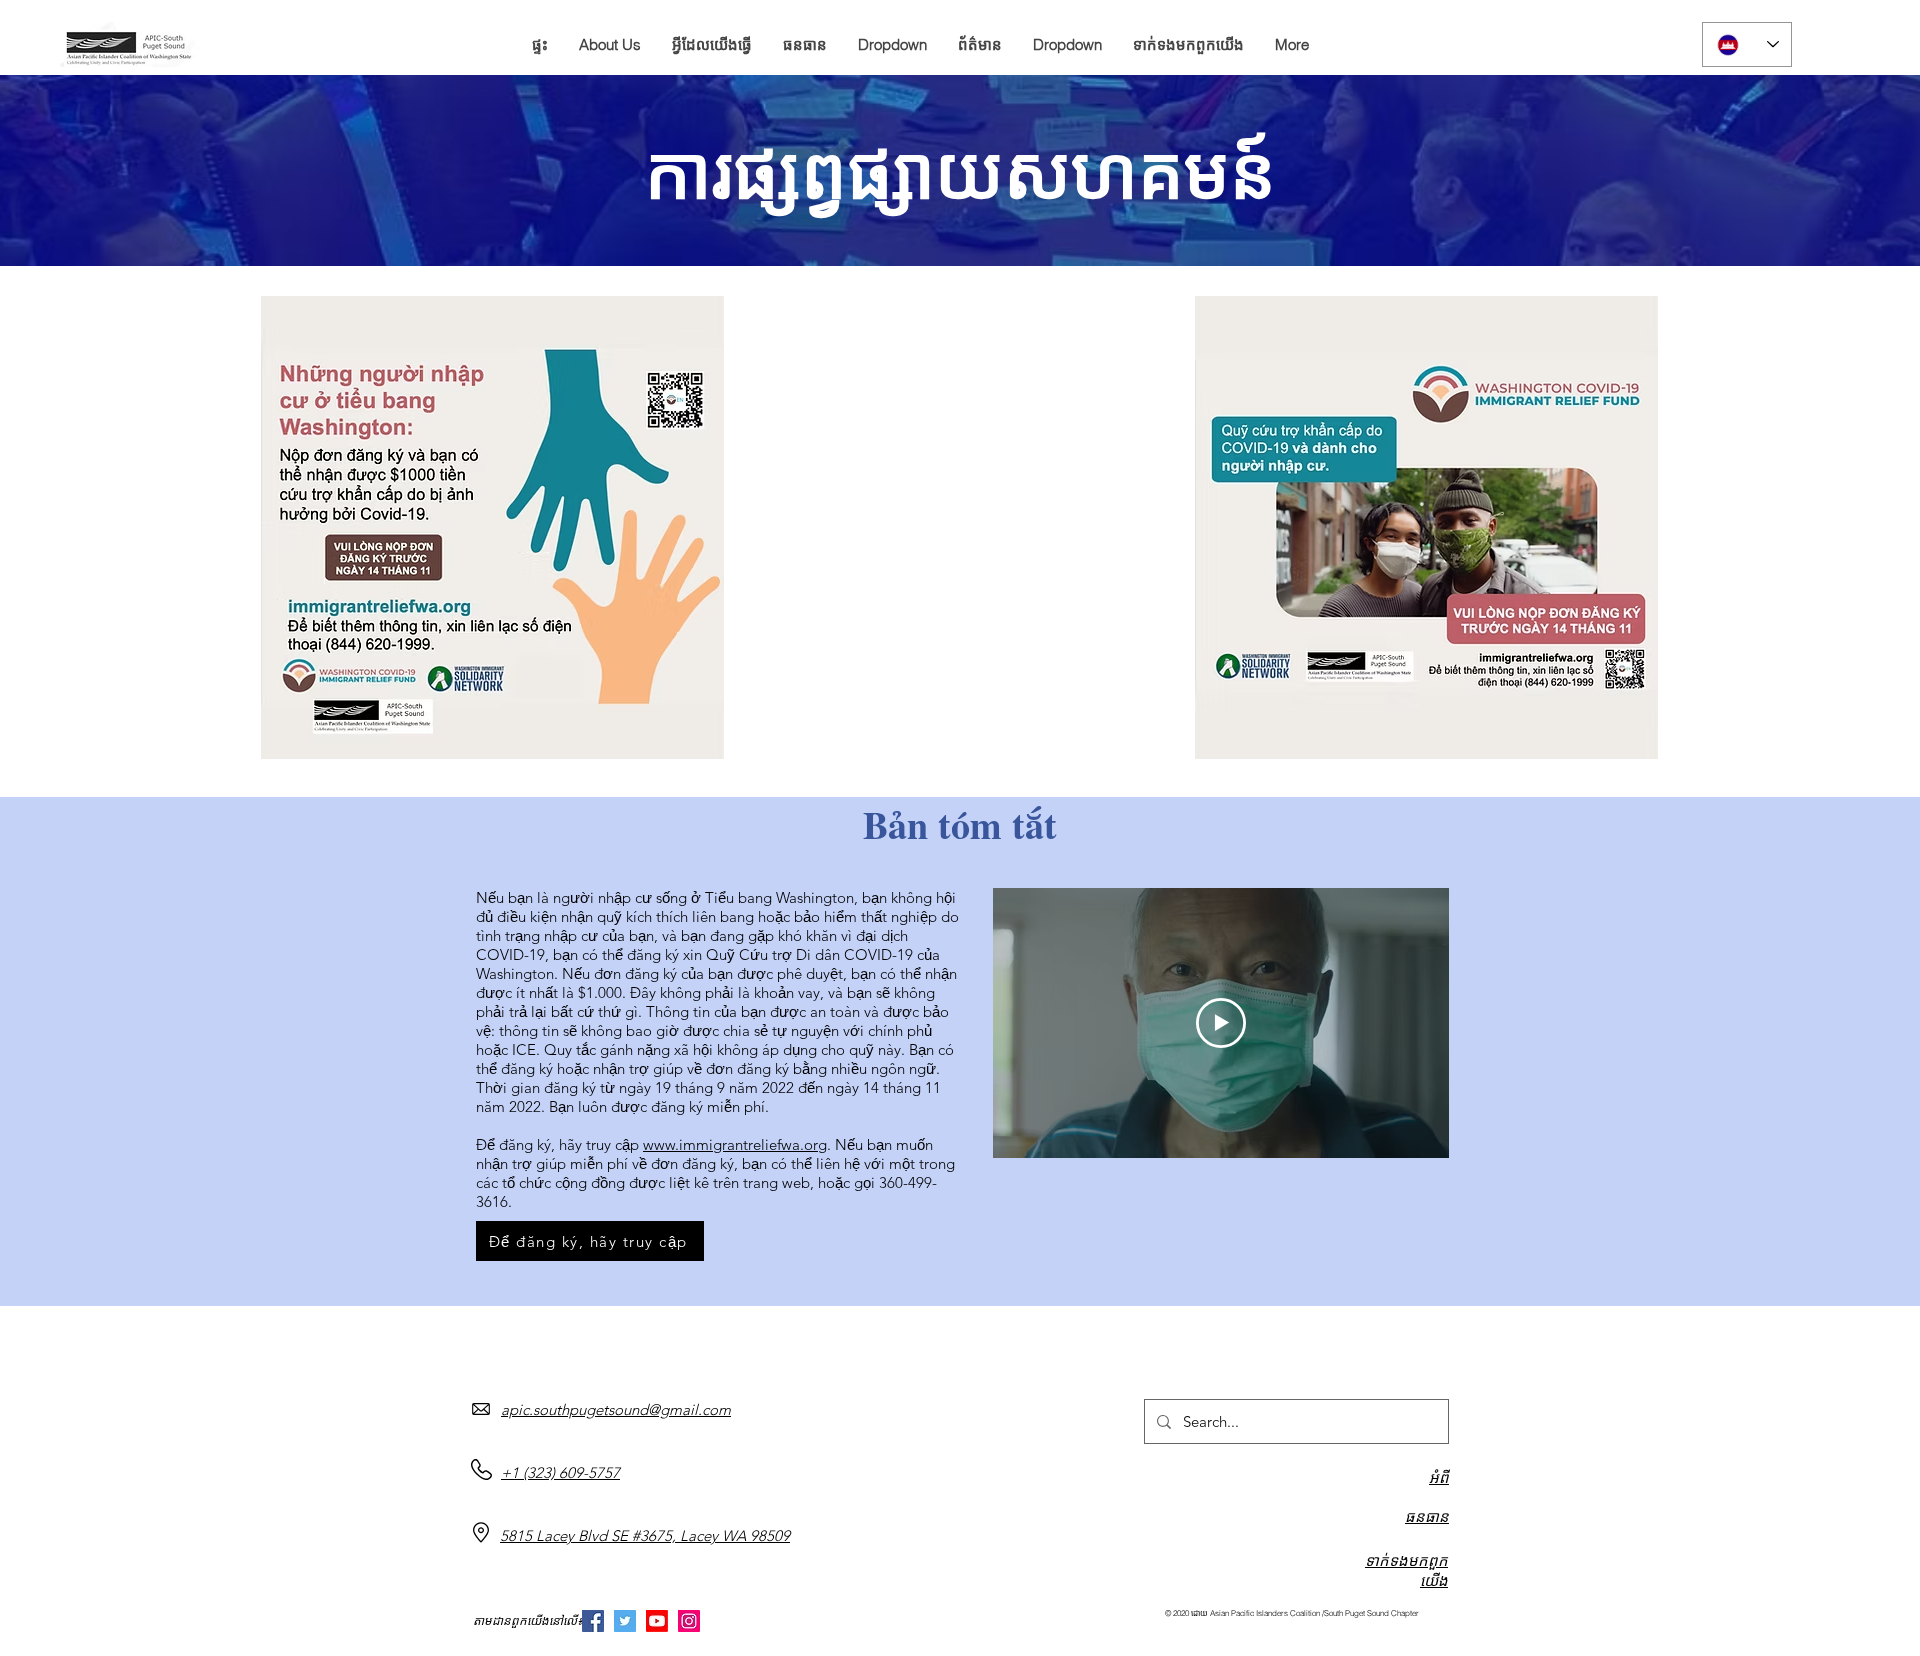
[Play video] (1221, 1023)
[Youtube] (657, 1621)
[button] (609, 45)
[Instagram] (689, 1621)
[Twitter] (625, 1621)
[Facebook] (593, 1621)
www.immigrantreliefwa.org (735, 1144)
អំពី (1439, 1477)
